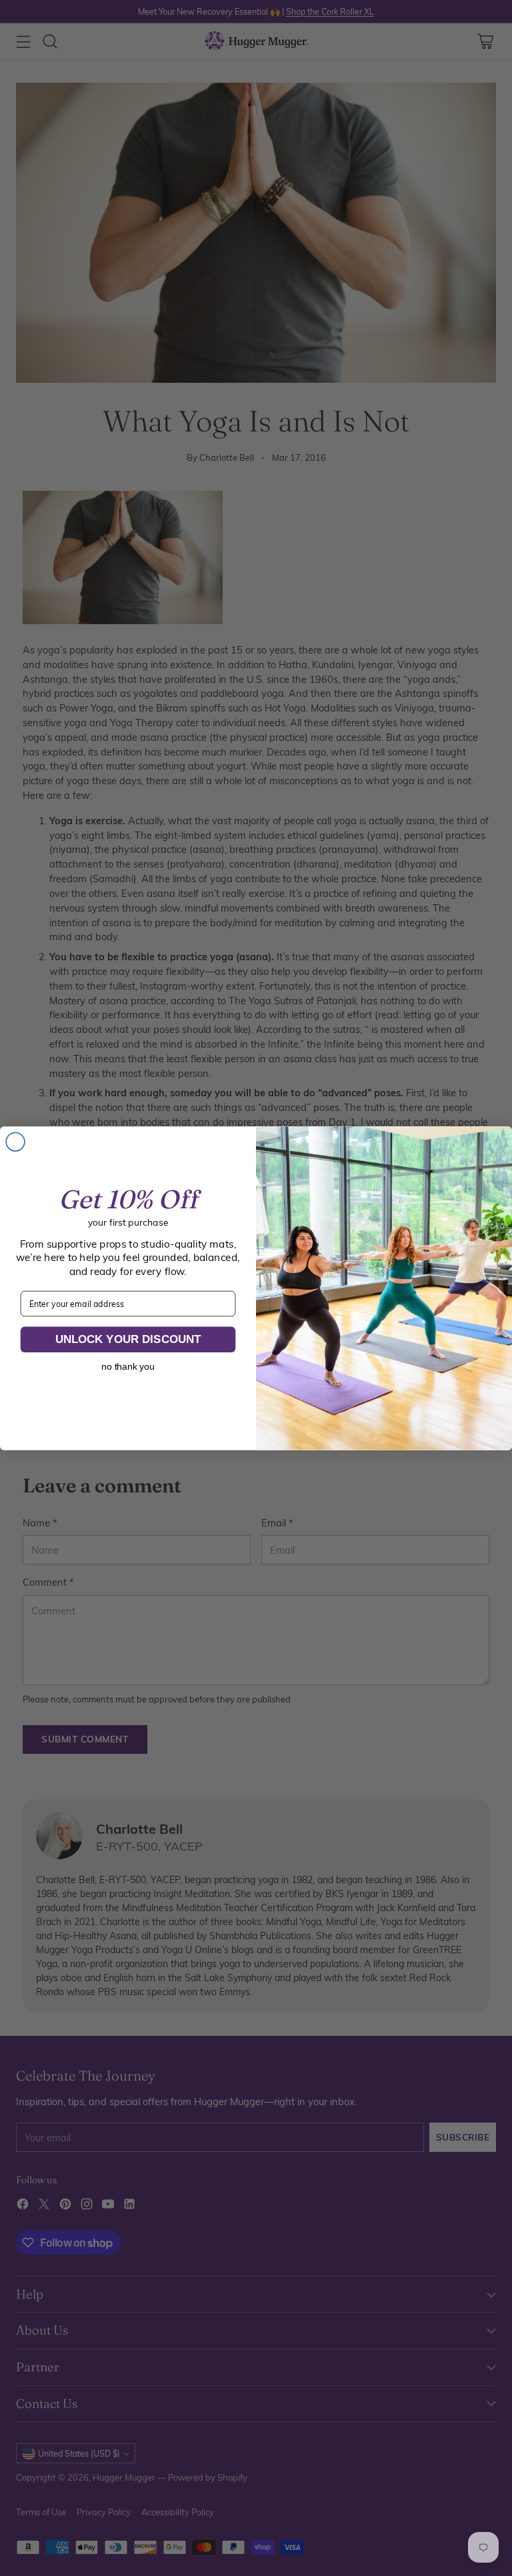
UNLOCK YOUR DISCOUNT (128, 1339)
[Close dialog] (15, 1142)
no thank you (128, 1366)
